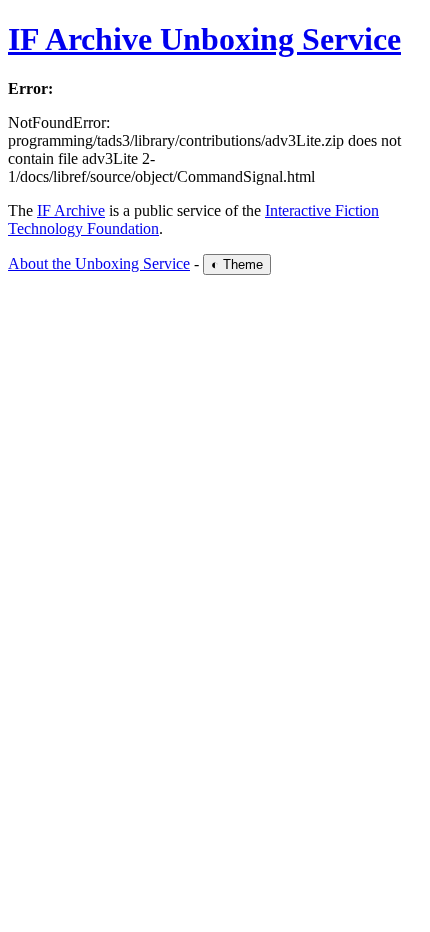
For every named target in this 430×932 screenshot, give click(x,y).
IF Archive (71, 210)
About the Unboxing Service (99, 263)
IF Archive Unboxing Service (204, 39)
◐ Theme (237, 264)
